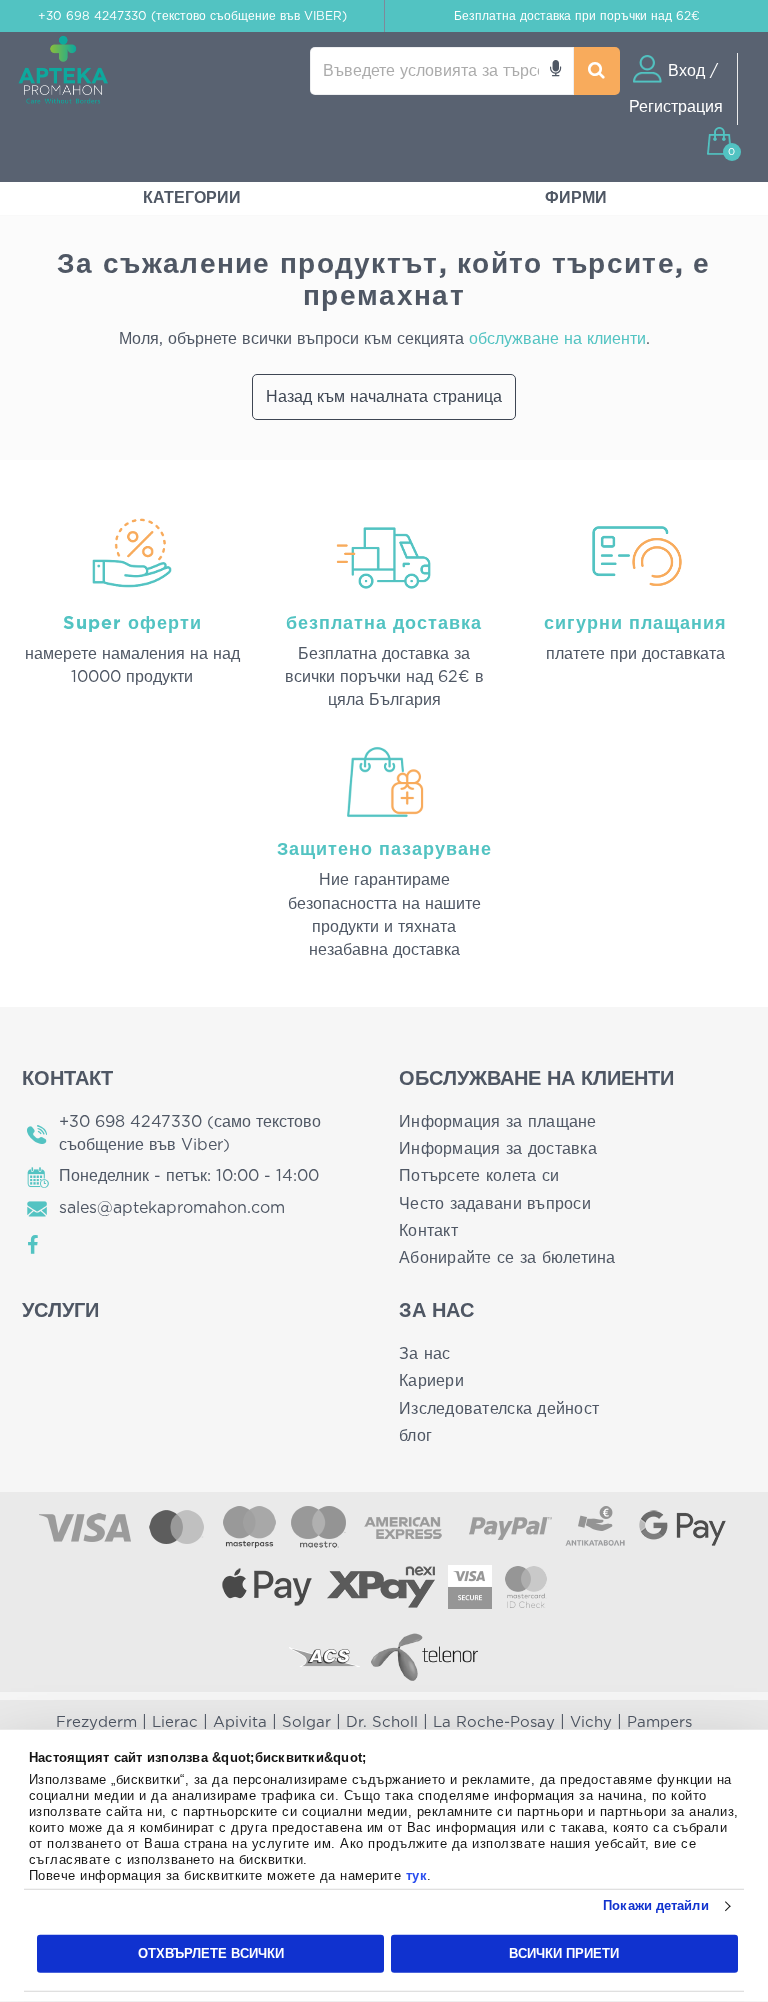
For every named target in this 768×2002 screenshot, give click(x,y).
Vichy (591, 1722)
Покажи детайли (655, 1905)
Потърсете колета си (479, 1176)
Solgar (306, 1722)
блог (415, 1436)
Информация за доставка (498, 1149)
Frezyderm (96, 1722)
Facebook (34, 1245)
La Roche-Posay (494, 1722)
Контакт (428, 1231)
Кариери (431, 1381)
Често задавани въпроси (495, 1204)
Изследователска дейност (499, 1409)
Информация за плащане (498, 1122)
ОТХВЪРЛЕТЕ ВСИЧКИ (211, 1953)
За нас (425, 1354)
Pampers (659, 1722)
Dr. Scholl (382, 1722)
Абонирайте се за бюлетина (507, 1258)
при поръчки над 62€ (577, 16)
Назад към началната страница (384, 397)
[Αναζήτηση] (597, 71)
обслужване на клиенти (557, 339)
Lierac (175, 1722)
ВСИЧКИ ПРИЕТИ (564, 1953)
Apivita (240, 1722)
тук (417, 1875)
